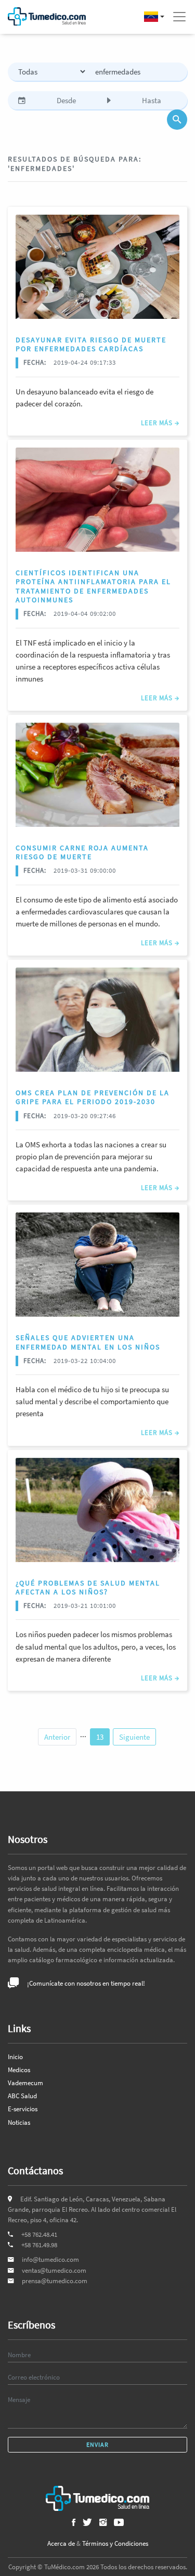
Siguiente (134, 1737)
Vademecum (25, 2083)
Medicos (19, 2070)
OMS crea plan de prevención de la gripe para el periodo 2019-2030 (93, 1097)
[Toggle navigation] (179, 17)
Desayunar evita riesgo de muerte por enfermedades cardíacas (91, 344)
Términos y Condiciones (115, 2543)
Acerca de (61, 2543)
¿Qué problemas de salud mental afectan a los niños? (88, 1587)
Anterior (57, 1737)
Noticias (19, 2122)
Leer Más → (160, 423)
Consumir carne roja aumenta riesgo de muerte (82, 852)
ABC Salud (22, 2096)
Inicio (15, 2057)
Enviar (97, 2444)
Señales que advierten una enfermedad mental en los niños (88, 1342)
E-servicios (23, 2109)
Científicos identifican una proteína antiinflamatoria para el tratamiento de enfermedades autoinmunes (93, 586)
